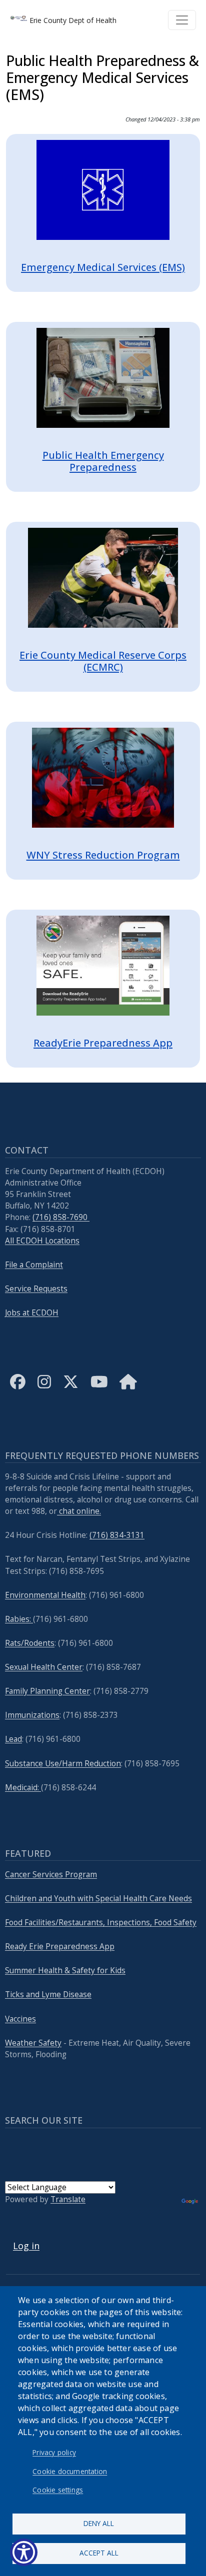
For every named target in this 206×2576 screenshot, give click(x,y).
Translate (68, 2199)
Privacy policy (54, 2452)
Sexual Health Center (44, 1667)
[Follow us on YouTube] (99, 1390)
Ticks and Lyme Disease (48, 1994)
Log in (26, 2246)
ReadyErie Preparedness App (103, 1043)
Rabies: (19, 1619)
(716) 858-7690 (61, 1217)
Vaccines (20, 2019)
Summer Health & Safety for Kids (65, 1970)
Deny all (99, 2523)
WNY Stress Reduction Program (103, 855)
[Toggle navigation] (182, 20)
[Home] (128, 1390)
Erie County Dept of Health (72, 20)
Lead (13, 1739)
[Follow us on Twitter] (71, 1390)
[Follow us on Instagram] (44, 1390)
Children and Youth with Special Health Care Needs (98, 1899)
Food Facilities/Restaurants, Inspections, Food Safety (101, 1923)
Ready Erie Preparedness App (60, 1946)
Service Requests (36, 1289)
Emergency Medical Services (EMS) (103, 267)
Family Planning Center (47, 1691)
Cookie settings (58, 2490)
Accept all (99, 2553)
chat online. (79, 1511)
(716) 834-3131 (117, 1535)
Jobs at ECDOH (32, 1313)
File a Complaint (34, 1265)
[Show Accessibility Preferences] (24, 2552)
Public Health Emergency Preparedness (103, 461)
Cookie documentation (70, 2471)
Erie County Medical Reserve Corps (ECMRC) (103, 661)
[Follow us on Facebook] (18, 1390)
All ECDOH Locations (42, 1241)
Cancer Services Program (51, 1875)
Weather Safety (33, 2043)
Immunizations (32, 1715)
